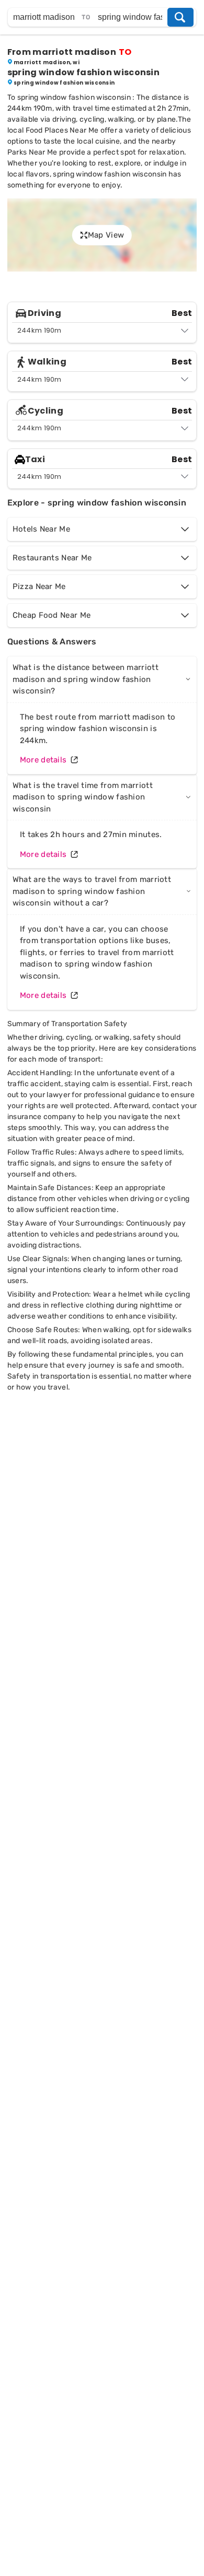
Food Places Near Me (62, 130)
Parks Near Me (32, 152)
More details (43, 760)
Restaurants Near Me (52, 558)
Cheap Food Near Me (52, 615)
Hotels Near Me (41, 529)
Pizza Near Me (39, 586)
